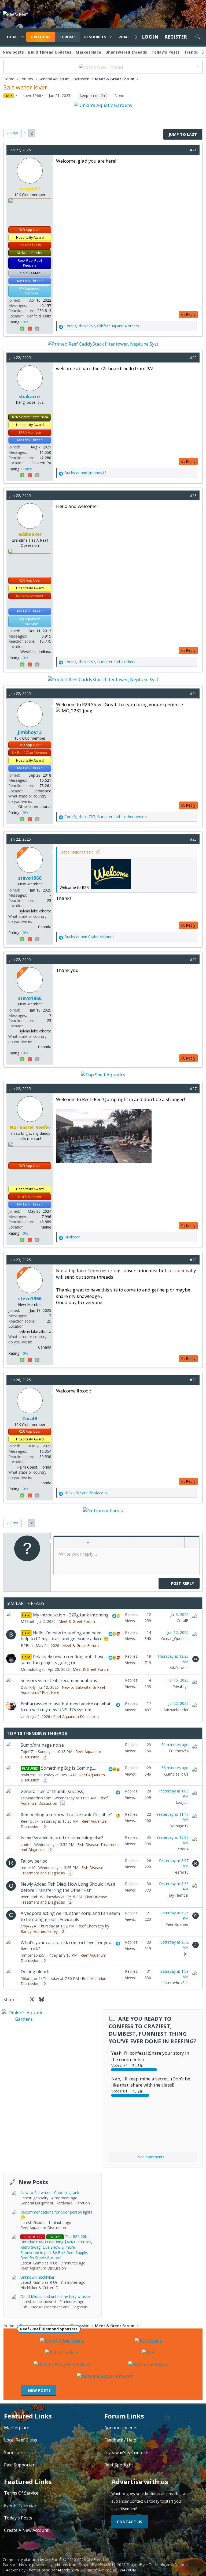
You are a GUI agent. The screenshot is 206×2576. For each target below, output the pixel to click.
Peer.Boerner (177, 1924)
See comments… (153, 2157)
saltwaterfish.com (36, 1798)
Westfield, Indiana (36, 652)
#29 (193, 1380)
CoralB (183, 1621)
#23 (193, 495)
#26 (193, 959)
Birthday (41, 37)
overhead (29, 1897)
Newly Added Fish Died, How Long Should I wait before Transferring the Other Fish (68, 1887)
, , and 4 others (102, 326)
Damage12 (179, 1826)
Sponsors (14, 2453)
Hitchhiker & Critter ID (39, 2288)
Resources (95, 37)
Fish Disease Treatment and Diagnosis (62, 1870)
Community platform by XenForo (56, 2560)
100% (28, 469)
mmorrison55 (32, 1955)
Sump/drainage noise (42, 1745)
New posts (13, 52)
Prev (14, 133)
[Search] (198, 37)
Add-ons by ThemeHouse (28, 2570)
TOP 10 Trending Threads (37, 1733)
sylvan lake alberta (35, 911)
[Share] (184, 150)
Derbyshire (42, 791)
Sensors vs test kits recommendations (59, 1680)
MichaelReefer (176, 1710)
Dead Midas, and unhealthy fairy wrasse (55, 2296)
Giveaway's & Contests (127, 2453)
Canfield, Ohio (39, 316)
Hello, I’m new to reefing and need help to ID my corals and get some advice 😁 (65, 1636)
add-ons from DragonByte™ (78, 2565)
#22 (193, 357)
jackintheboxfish (174, 1983)
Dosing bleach (35, 1972)
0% (25, 322)
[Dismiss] (197, 67)
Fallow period (34, 1861)
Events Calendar (20, 2506)
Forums (68, 37)
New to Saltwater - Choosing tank (50, 2193)
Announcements (121, 2428)
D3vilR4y (28, 1687)
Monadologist (33, 1669)
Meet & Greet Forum (77, 1621)
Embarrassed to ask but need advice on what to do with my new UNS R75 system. (66, 1707)
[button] (23, 37)
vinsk (25, 1716)
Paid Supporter (19, 2465)
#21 (193, 150)
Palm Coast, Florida (34, 1467)
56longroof (30, 1978)
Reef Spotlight (119, 2465)
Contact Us (130, 2522)
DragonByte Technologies (149, 2565)
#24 (193, 693)
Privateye (181, 1686)
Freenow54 (179, 1751)
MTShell (28, 1621)
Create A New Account (26, 2530)
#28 (193, 1260)
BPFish (27, 1645)
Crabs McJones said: (77, 852)
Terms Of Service (21, 2493)
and (85, 473)
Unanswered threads (126, 52)
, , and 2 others (100, 662)
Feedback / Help (120, 2440)
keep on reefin (92, 96)
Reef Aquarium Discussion (76, 1716)
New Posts (33, 2182)
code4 (26, 1845)
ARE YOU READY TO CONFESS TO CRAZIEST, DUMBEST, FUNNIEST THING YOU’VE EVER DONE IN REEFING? (153, 2030)
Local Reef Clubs (21, 2440)
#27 (193, 1089)
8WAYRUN (127, 2570)
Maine (46, 1227)
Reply (191, 314)
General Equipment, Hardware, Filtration (55, 2203)
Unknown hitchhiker (37, 2277)
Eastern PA (42, 463)
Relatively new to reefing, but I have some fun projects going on (63, 1660)
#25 (193, 839)
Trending (193, 52)
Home (13, 37)
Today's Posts (166, 52)
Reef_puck (30, 1821)
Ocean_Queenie (175, 1639)
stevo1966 (32, 96)
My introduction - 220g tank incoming (71, 1615)
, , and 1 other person (106, 817)
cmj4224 (28, 1926)
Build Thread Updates (50, 52)
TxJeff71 (28, 1752)
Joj (186, 1954)
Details (180, 2565)
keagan (182, 1802)
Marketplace (88, 52)
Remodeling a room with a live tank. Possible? (66, 1815)
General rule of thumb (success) (53, 1791)
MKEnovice (179, 1668)
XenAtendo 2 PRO (67, 2570)
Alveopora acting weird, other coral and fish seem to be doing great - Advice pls (70, 1916)
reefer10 (28, 1868)
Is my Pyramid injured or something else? (62, 1838)
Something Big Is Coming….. (69, 1768)
